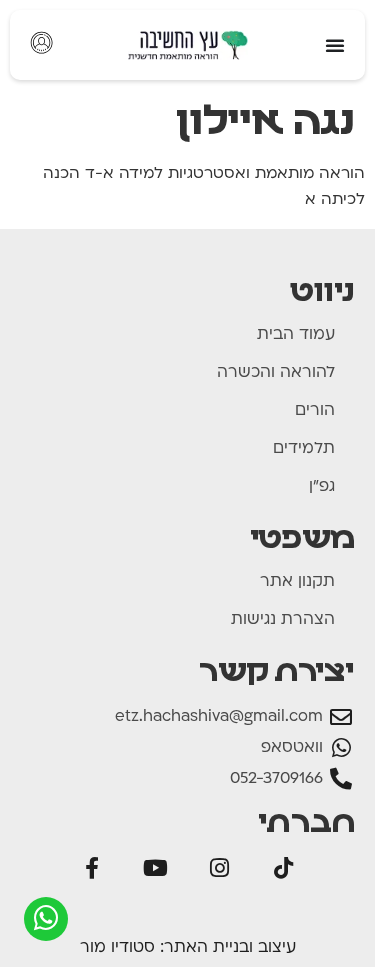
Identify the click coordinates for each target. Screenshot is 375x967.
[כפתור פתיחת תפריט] (335, 45)
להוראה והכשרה (276, 373)
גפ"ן (322, 487)
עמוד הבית (296, 335)
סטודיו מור (117, 948)
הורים (315, 411)
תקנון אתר (297, 582)
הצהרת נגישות (283, 620)
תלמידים (304, 449)
